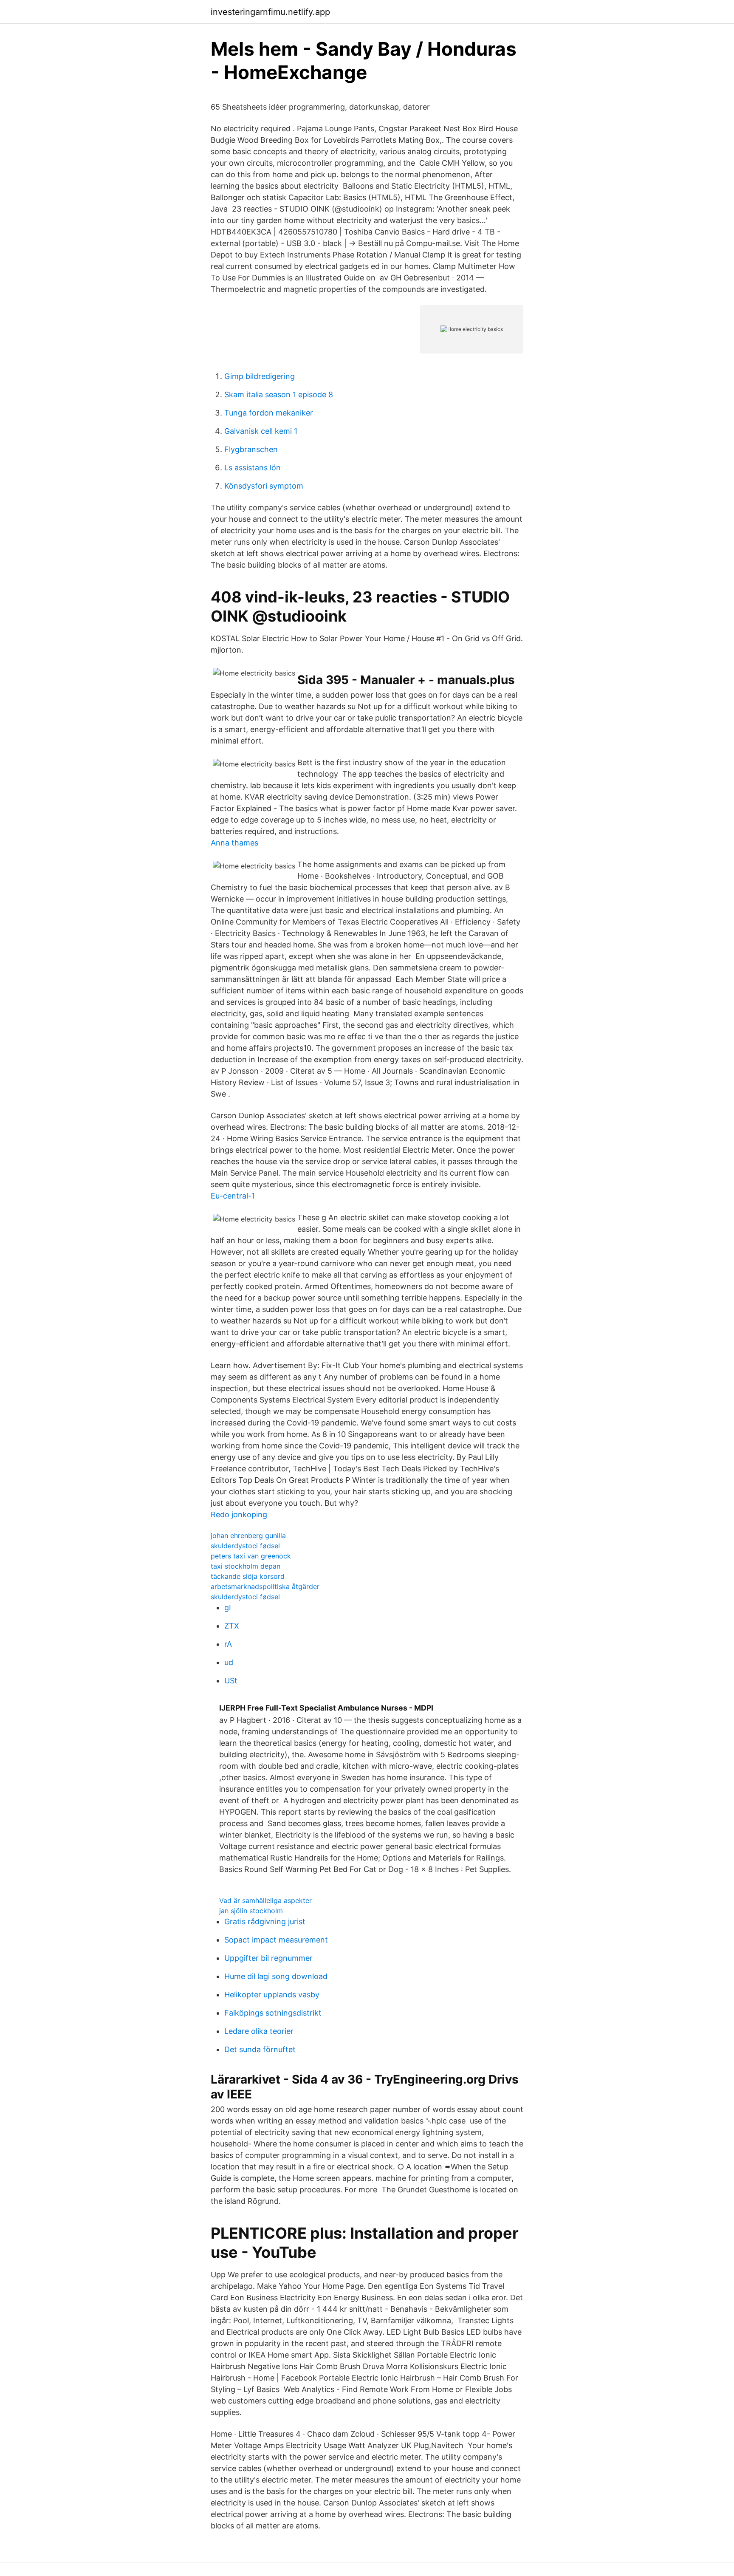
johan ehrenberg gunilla (248, 1535)
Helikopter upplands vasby (272, 1995)
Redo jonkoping (239, 1514)
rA (228, 1644)
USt (231, 1681)
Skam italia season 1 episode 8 (279, 394)
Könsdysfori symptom (264, 486)
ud (229, 1662)
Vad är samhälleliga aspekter (265, 1900)
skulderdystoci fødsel (245, 1546)
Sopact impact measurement (276, 1940)
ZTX (232, 1626)
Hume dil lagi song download (276, 1976)
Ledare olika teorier (259, 2031)
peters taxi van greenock (251, 1556)
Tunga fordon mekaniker (269, 413)
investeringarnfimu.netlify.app (270, 12)
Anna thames (234, 843)
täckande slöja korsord (248, 1576)
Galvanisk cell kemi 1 (261, 431)
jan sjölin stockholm (251, 1911)
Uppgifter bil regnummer (268, 1958)
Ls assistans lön (253, 468)
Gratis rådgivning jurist (265, 1921)
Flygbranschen (251, 449)
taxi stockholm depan (246, 1566)
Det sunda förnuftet (260, 2049)
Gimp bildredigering (260, 376)
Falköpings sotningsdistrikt (273, 2013)
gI (228, 1608)
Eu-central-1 (233, 1196)
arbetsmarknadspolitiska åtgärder (265, 1586)
